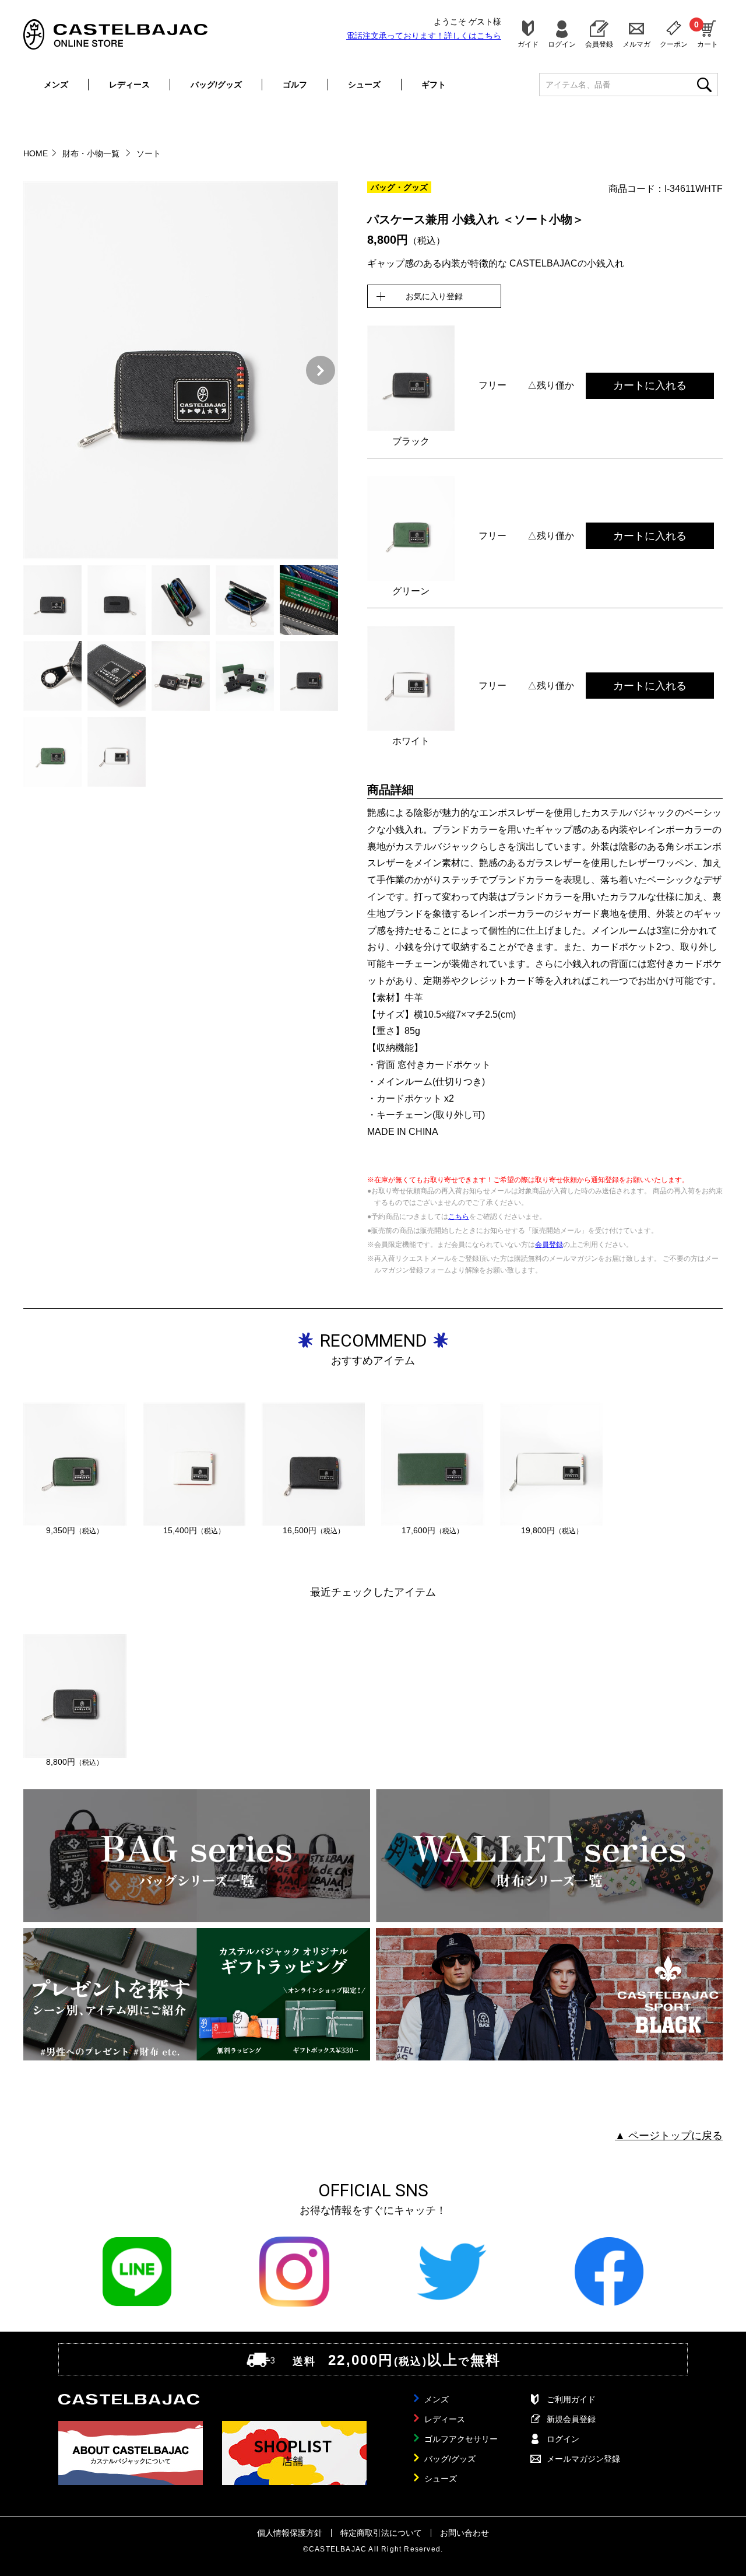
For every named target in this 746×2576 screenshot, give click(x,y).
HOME (36, 153)
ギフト (434, 85)
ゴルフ (295, 85)
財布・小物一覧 (92, 153)
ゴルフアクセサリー (461, 2439)
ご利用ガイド (571, 2399)
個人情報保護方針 (290, 2533)
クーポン (674, 44)
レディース (129, 85)
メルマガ (636, 44)
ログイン (562, 44)
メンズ (56, 85)
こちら (459, 1217)
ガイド (528, 44)
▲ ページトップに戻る (669, 2136)
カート (708, 34)
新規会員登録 (571, 2419)
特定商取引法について (381, 2533)
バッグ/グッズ (216, 85)
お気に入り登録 (434, 296)
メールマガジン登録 (583, 2459)
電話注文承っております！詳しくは (424, 36)
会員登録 (599, 44)
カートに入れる (650, 385)
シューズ (364, 85)
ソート (149, 153)
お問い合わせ (465, 2533)
